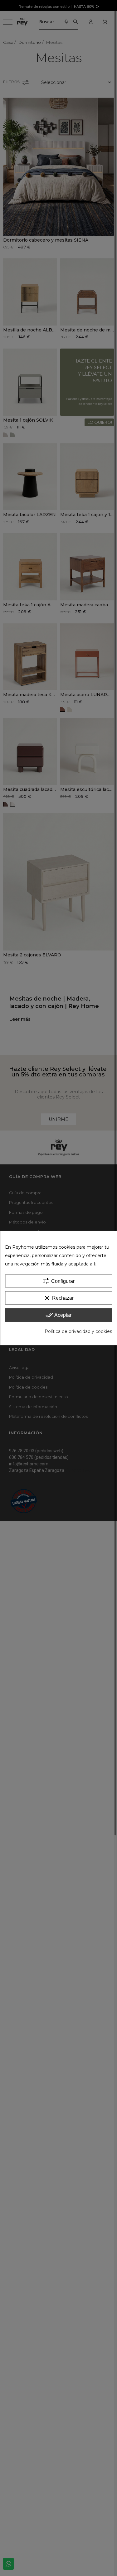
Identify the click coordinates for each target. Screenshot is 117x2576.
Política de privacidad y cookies (78, 1331)
